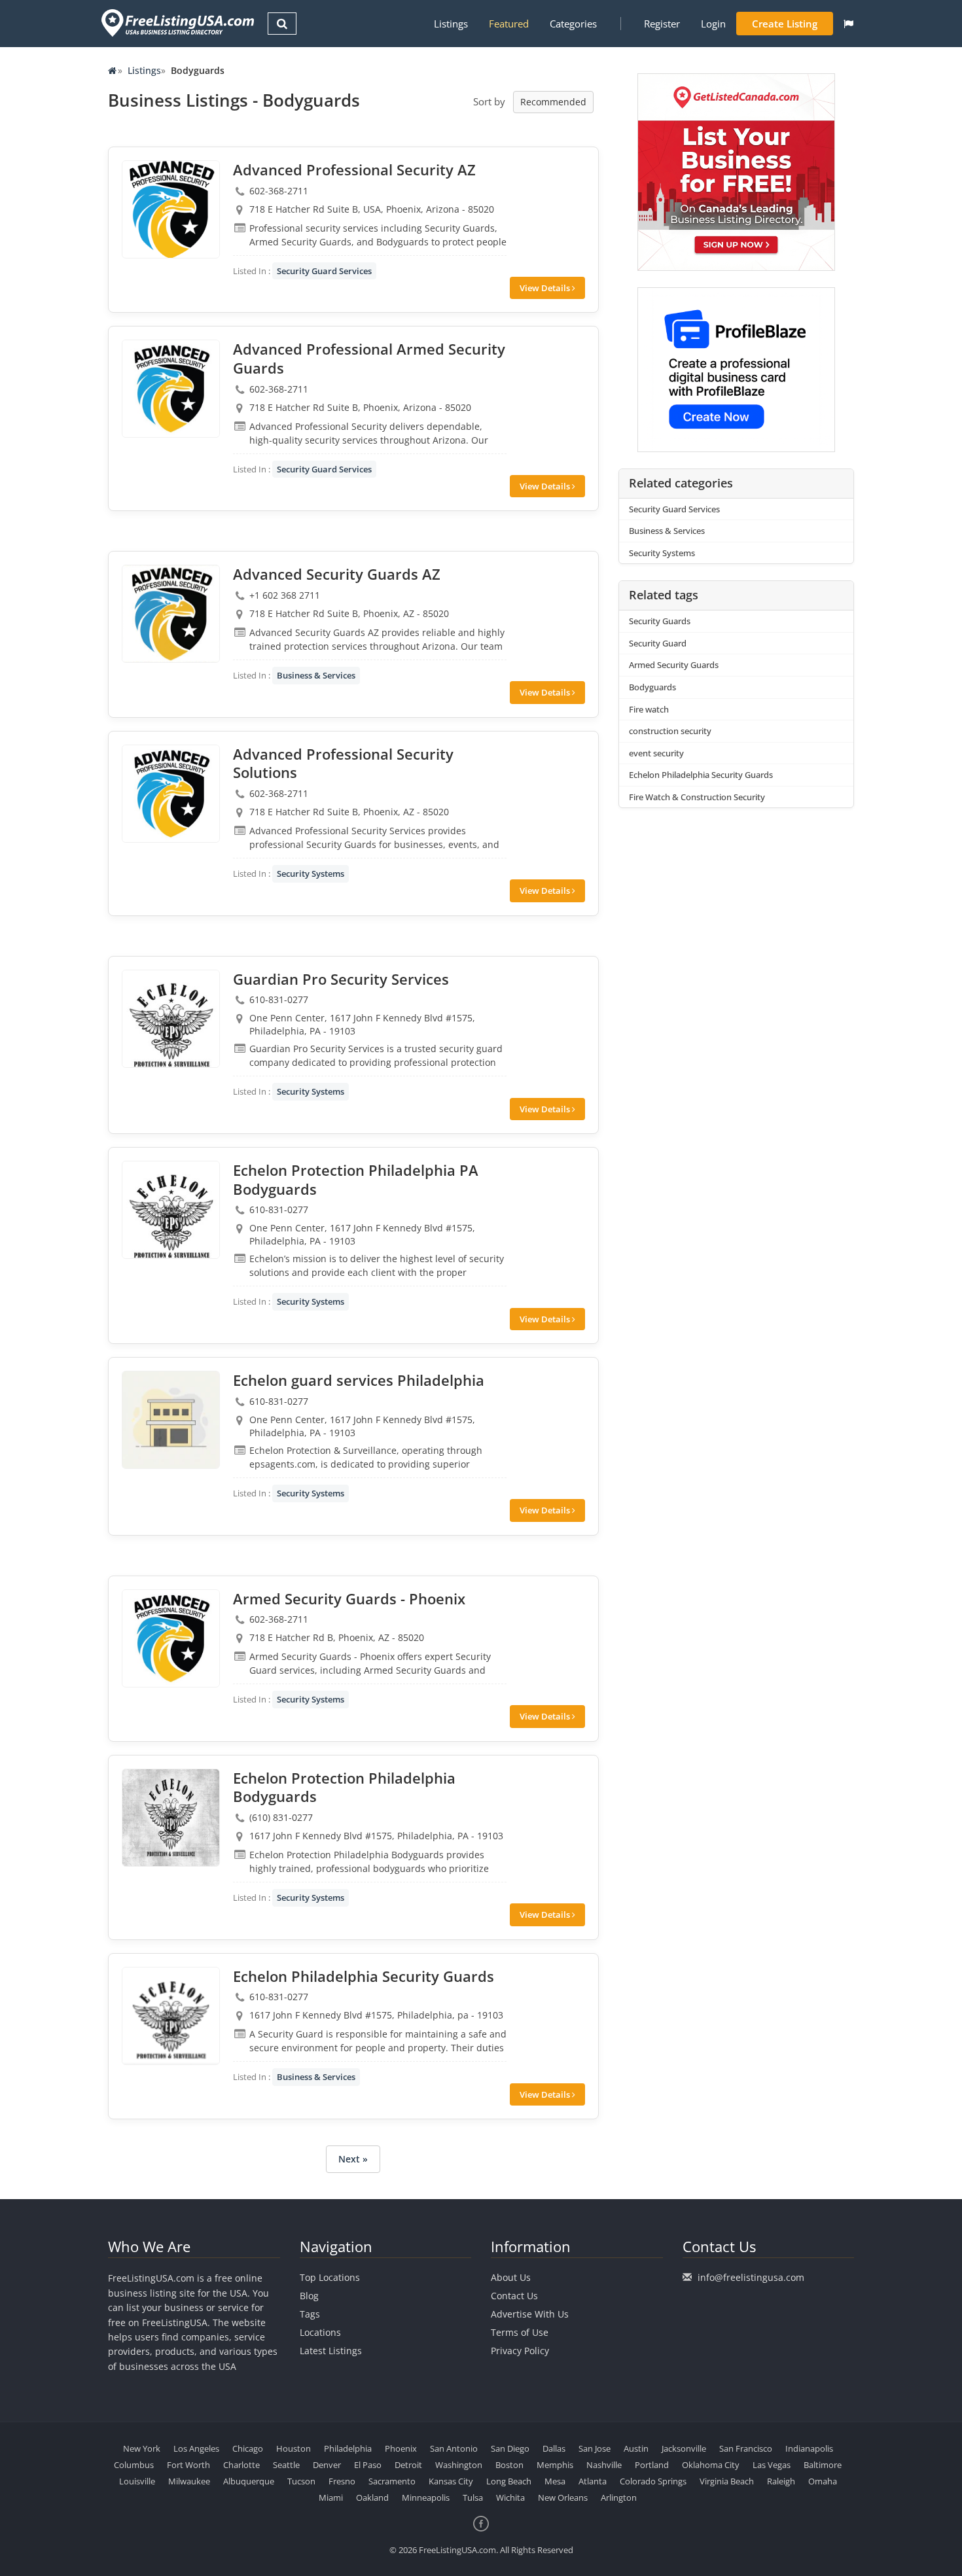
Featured (509, 24)
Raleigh (781, 2481)
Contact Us (514, 2296)
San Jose (595, 2448)
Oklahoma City (711, 2465)
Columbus (134, 2465)
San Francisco (746, 2448)
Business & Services (316, 675)
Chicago (248, 2448)
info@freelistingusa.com (751, 2277)
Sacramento (392, 2481)
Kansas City (451, 2481)
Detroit (408, 2465)
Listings (451, 24)
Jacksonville (684, 2448)
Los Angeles (196, 2448)
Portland (652, 2465)
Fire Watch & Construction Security (697, 797)
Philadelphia (348, 2448)
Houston (294, 2448)
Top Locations (330, 2277)
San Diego (510, 2448)
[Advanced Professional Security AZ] (171, 209)
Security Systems (311, 873)
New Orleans (563, 2497)
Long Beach (509, 2481)
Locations (320, 2332)
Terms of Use (520, 2332)
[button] (848, 24)
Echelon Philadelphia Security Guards (701, 775)
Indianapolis (809, 2448)
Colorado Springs (653, 2481)
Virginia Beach (727, 2481)
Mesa (555, 2481)
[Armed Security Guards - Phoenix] (171, 1638)
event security (656, 753)
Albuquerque (249, 2481)
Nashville (604, 2465)
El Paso (368, 2465)
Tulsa (473, 2497)
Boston (509, 2465)
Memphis (555, 2465)
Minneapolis (426, 2497)
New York (142, 2448)
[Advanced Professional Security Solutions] (171, 794)
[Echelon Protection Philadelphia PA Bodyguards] (171, 1210)
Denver (327, 2465)
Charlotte (241, 2465)
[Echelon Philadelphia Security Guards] (171, 2016)
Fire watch (649, 709)
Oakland (372, 2497)
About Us (511, 2277)
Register (662, 24)
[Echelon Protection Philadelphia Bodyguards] (171, 1818)
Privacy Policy (520, 2351)
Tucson (301, 2481)
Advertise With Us (530, 2314)
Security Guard (658, 643)
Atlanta (593, 2481)
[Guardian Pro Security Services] (171, 1019)
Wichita (510, 2497)
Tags (310, 2314)
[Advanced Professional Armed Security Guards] (171, 389)
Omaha (823, 2481)
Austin (636, 2448)
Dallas (554, 2448)
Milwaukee (189, 2481)
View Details (546, 288)
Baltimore (823, 2465)
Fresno (342, 2481)
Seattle (286, 2465)
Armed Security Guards (674, 665)
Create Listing (785, 24)
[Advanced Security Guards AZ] (171, 614)
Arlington (619, 2497)
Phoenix (401, 2448)
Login (713, 24)
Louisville (137, 2481)
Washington (459, 2465)
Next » (353, 2159)
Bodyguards (652, 687)
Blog (309, 2296)
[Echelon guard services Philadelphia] (171, 1420)
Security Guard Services (324, 271)
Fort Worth (188, 2465)
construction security (670, 731)
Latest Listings (331, 2351)
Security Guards (660, 621)
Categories (573, 24)
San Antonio (454, 2448)
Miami (331, 2497)
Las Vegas (772, 2465)
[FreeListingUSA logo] (176, 23)
